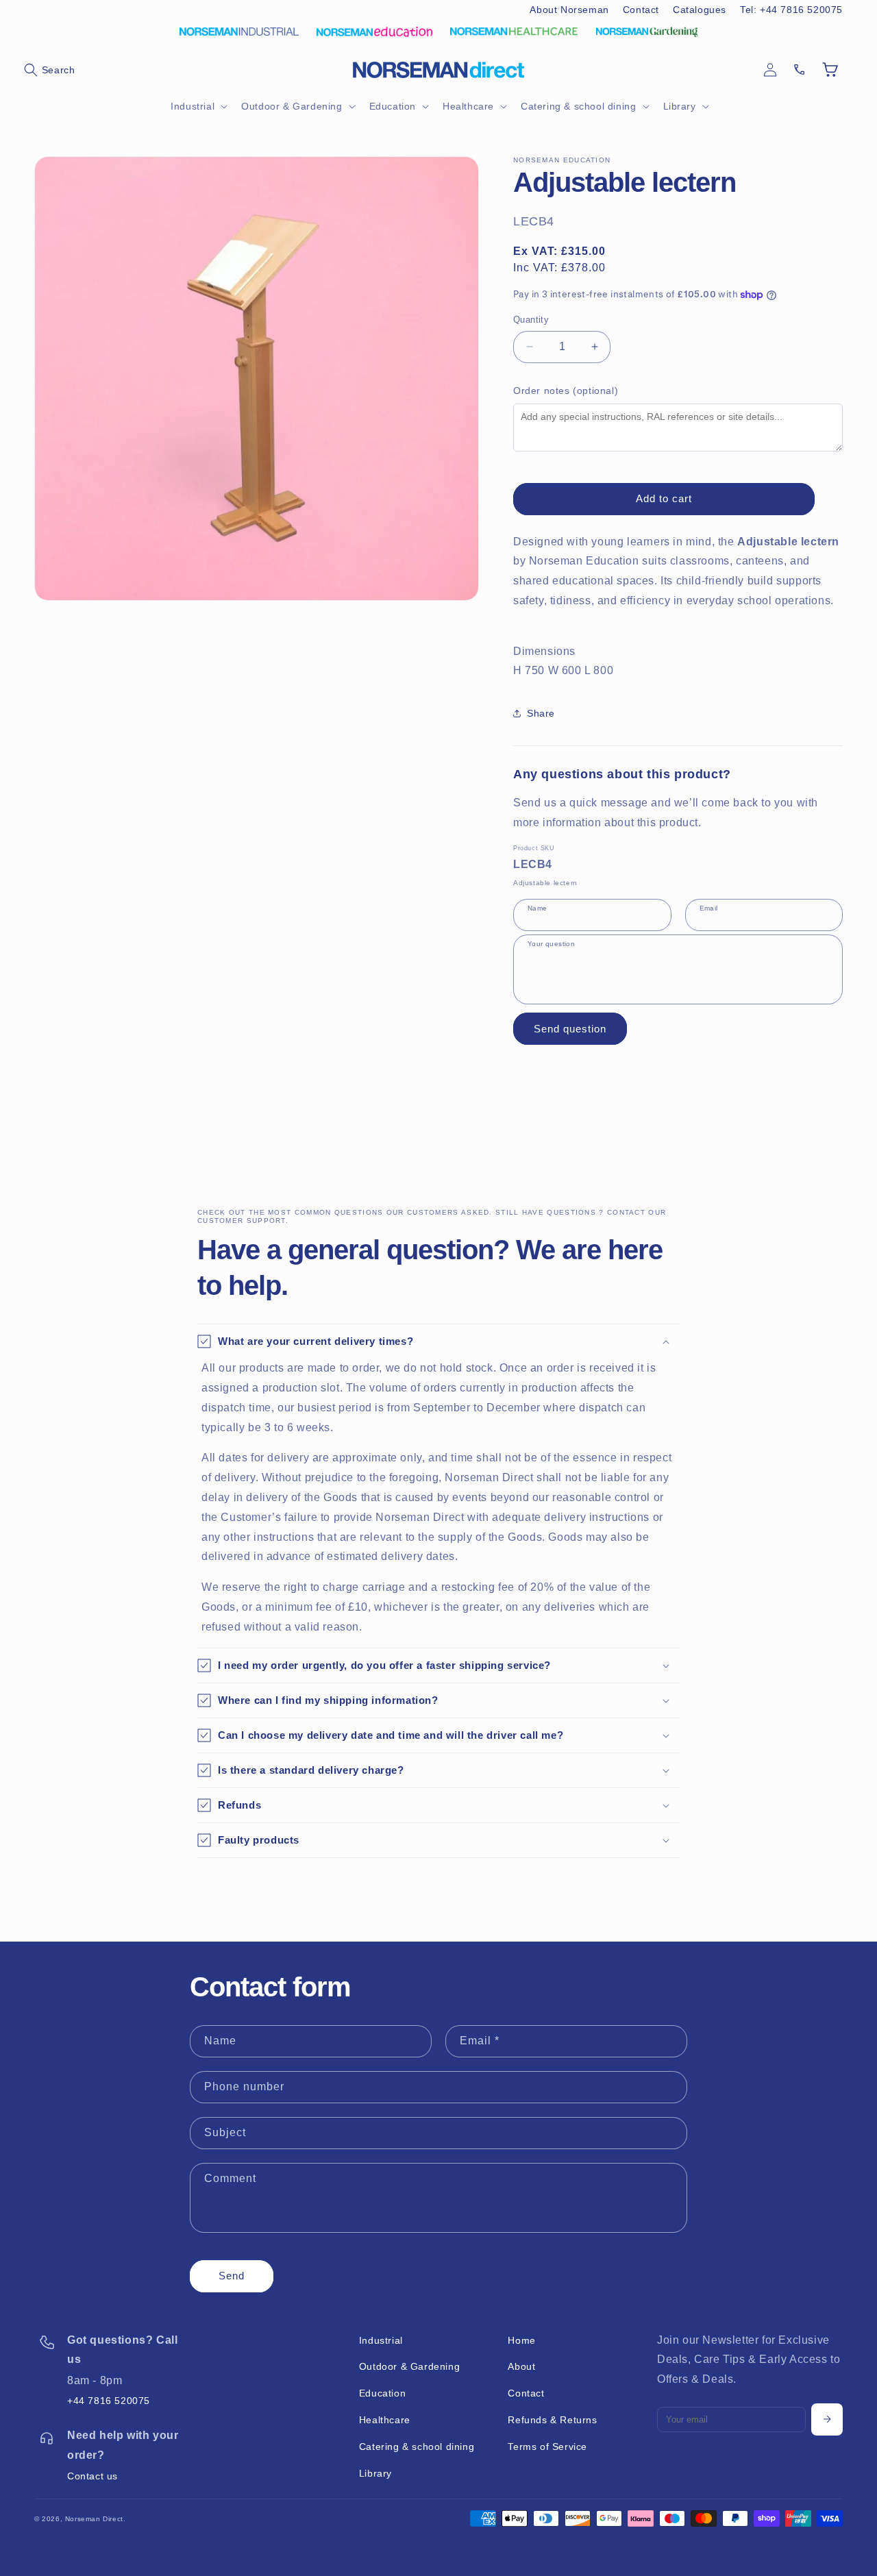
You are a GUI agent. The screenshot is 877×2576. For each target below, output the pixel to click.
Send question (570, 1029)
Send (232, 2276)
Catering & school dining (417, 2447)
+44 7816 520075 (109, 2401)
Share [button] (541, 713)
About (521, 2366)
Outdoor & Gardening (409, 2366)
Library (375, 2473)
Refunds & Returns (552, 2420)
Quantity (531, 320)
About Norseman (569, 10)
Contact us (92, 2476)
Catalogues (700, 10)
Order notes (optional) (566, 391)
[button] (49, 70)
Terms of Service (547, 2447)
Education (382, 2393)
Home (521, 2340)
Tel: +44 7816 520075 (791, 10)
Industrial (381, 2340)
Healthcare (385, 2420)
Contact (641, 10)
